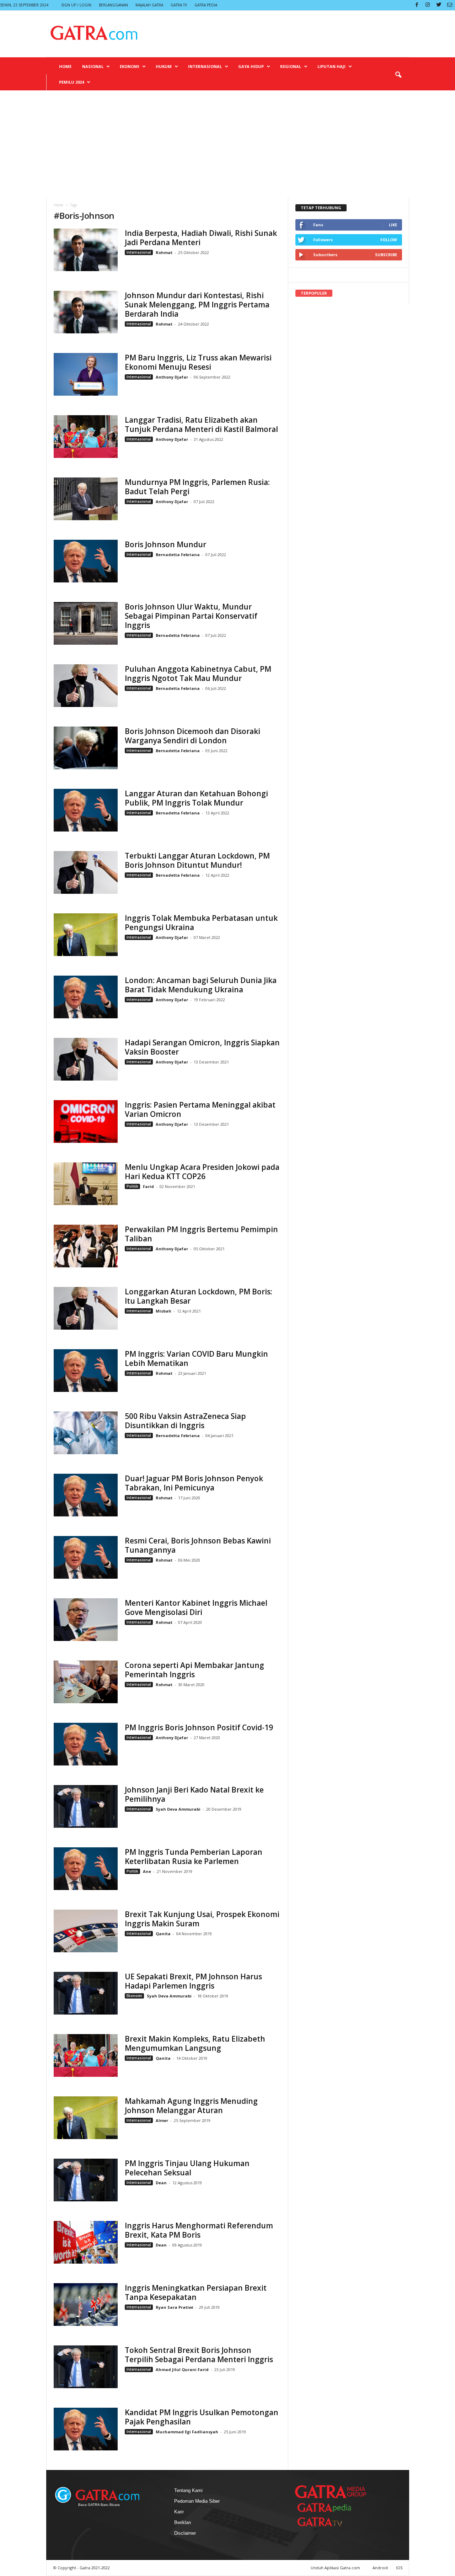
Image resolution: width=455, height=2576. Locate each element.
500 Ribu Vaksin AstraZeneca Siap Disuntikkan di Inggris (185, 1421)
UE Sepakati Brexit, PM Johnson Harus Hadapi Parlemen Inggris (193, 1981)
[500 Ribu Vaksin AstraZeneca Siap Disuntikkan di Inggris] (86, 1433)
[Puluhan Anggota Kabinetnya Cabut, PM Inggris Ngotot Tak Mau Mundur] (86, 686)
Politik (132, 1186)
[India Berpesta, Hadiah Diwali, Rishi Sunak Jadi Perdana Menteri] (86, 250)
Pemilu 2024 (71, 82)
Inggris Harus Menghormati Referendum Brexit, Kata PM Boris (199, 2230)
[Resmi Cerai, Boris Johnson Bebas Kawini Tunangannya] (86, 1557)
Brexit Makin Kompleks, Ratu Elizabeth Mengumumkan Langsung (195, 2043)
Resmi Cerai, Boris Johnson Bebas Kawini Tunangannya (198, 1545)
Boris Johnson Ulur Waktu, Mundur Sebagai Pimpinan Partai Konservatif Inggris (191, 616)
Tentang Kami (188, 2490)
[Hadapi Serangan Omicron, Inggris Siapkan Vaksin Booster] (86, 1059)
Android (380, 2568)
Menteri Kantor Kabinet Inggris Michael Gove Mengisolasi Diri (196, 1608)
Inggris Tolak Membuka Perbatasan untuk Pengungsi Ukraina (201, 923)
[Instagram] (428, 5)
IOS (399, 2568)
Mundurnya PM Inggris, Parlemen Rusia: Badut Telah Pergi (197, 487)
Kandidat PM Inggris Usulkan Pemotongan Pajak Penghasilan (202, 2417)
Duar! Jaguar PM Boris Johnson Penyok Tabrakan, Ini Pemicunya (194, 1483)
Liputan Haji (331, 66)
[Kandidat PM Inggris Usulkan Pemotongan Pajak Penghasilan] (86, 2429)
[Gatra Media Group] (331, 2492)
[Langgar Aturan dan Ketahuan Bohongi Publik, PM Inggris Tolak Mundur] (86, 810)
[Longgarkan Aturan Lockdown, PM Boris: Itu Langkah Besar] (86, 1308)
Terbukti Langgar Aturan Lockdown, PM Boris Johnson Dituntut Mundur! (197, 860)
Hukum (164, 66)
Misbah (164, 1311)
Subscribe (386, 255)
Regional (291, 66)
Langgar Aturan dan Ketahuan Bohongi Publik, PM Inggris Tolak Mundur (196, 798)
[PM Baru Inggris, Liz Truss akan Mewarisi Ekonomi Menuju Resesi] (86, 374)
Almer (162, 2120)
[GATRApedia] (327, 2508)
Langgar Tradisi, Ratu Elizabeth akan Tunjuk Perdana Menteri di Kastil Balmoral (201, 424)
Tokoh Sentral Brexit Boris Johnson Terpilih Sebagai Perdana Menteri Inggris (199, 2355)
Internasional (205, 66)
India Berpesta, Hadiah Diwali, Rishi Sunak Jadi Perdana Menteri (201, 238)
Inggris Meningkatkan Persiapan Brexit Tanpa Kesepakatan (196, 2292)
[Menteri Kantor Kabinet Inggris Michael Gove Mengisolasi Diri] (86, 1620)
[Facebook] (417, 5)
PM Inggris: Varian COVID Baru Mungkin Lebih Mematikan (196, 1358)
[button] (398, 75)
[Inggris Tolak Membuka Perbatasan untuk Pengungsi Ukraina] (86, 935)
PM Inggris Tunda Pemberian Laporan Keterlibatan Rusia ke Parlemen (194, 1857)
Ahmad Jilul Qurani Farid (182, 2369)
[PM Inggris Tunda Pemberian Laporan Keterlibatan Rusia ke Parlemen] (86, 1869)
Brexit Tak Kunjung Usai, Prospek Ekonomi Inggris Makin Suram (202, 1919)
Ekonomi (130, 66)
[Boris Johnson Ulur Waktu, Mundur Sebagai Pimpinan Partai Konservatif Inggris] (86, 623)
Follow (389, 240)
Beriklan (183, 2522)
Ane (147, 1871)
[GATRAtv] (327, 2522)
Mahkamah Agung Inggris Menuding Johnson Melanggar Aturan (191, 2106)
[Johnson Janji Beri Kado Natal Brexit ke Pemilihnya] (86, 1806)
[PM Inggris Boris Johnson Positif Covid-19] (86, 1744)
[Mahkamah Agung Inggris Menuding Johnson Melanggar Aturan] (86, 2118)
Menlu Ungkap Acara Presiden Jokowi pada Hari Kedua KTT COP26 (202, 1172)
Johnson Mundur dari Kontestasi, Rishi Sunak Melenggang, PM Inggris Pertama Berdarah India (197, 305)
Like (393, 225)
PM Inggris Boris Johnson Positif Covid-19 (199, 1727)
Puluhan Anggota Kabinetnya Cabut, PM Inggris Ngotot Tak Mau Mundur (198, 674)
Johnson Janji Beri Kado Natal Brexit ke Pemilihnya (194, 1794)
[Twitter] (439, 5)
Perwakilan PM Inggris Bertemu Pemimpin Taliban (201, 1234)
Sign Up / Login (76, 5)
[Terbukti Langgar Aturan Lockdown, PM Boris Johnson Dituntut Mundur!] (86, 872)
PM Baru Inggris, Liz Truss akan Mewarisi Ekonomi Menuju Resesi (198, 362)
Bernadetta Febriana (178, 555)
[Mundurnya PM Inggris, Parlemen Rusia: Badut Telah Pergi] (86, 499)
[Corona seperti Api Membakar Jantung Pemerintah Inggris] (86, 1682)
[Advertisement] (227, 144)
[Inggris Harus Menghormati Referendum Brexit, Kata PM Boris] (86, 2242)
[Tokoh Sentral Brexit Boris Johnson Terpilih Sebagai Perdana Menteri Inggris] (86, 2367)
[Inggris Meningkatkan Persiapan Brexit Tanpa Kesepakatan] (86, 2305)
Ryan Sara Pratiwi (175, 2307)
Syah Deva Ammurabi (178, 1809)
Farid (148, 1186)
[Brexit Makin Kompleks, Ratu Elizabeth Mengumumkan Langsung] (86, 2055)
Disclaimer (185, 2533)
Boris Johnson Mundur (165, 544)
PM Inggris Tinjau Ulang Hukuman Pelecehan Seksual (187, 2168)
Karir (179, 2512)
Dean (161, 2183)
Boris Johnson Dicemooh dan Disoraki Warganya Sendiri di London (192, 736)
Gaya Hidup (251, 66)
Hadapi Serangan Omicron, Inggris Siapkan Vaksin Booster (202, 1047)
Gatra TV (179, 5)
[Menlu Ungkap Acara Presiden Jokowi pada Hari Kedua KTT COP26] (86, 1184)
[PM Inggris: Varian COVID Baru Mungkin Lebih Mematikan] (86, 1371)
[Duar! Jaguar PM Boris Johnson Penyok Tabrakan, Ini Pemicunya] (86, 1495)
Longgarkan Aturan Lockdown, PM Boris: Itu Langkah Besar (199, 1296)
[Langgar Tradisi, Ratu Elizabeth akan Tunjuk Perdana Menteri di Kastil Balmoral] (86, 437)
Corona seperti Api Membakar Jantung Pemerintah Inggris (194, 1670)
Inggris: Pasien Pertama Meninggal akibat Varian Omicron (200, 1109)
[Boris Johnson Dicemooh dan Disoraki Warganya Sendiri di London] (86, 748)
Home (65, 66)
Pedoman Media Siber (197, 2501)
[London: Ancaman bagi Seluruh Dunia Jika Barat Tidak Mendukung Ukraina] (86, 997)
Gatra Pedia (206, 5)
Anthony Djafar (172, 377)
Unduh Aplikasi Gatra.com (336, 2568)
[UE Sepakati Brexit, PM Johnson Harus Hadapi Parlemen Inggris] (86, 1993)
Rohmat (164, 252)
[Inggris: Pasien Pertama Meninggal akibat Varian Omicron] (86, 1121)
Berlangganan (113, 5)
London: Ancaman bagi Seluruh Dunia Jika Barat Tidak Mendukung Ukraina (201, 985)
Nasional (93, 66)
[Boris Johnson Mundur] (86, 561)
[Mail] (450, 5)
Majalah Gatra (149, 5)
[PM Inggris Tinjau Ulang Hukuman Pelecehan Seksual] (86, 2180)
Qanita (163, 1934)
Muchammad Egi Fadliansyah (187, 2432)
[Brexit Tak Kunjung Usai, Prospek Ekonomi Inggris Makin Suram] (86, 1931)
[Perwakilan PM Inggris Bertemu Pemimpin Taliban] (86, 1246)
